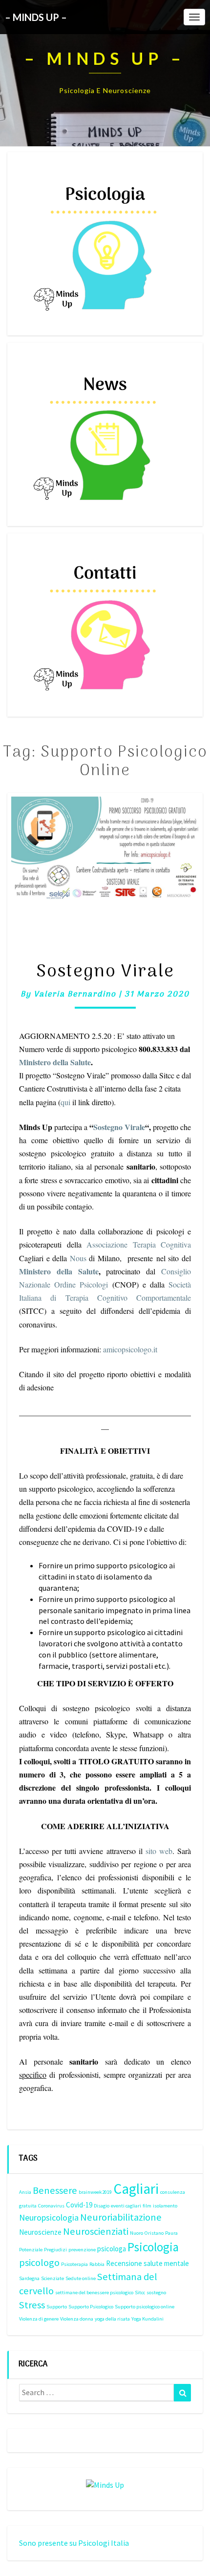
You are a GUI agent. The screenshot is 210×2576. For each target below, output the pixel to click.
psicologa (112, 2249)
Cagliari (136, 2189)
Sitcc (140, 2293)
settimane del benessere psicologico (94, 2293)
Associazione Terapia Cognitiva (139, 1244)
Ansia (25, 2192)
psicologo (39, 2263)
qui (65, 1102)
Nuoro (136, 2233)
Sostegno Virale (105, 972)
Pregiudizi (55, 2250)
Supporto (57, 2307)
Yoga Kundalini (147, 2319)
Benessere (55, 2190)
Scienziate (52, 2278)
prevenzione (82, 2250)
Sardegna (29, 2278)
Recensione (124, 2263)
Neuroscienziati (96, 2231)
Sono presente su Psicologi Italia (74, 2543)
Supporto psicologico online (145, 2307)
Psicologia (153, 2247)
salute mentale (166, 2263)
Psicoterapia (74, 2264)
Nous (78, 1258)
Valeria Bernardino (75, 995)
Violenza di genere (39, 2319)
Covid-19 (79, 2205)
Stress (32, 2305)
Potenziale (31, 2250)
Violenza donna (77, 2319)
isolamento (165, 2206)
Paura (171, 2233)
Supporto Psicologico (91, 2307)
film (147, 2206)
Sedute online (81, 2278)
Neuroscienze (40, 2232)
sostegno (156, 2293)
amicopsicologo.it (130, 1349)
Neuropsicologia (49, 2217)
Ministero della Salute (55, 1062)
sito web (159, 1851)
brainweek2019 (95, 2192)
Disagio (102, 2206)
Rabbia (97, 2264)
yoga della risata (112, 2319)
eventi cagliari (126, 2206)
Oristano (154, 2233)
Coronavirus (51, 2206)
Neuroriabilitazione (121, 2217)
